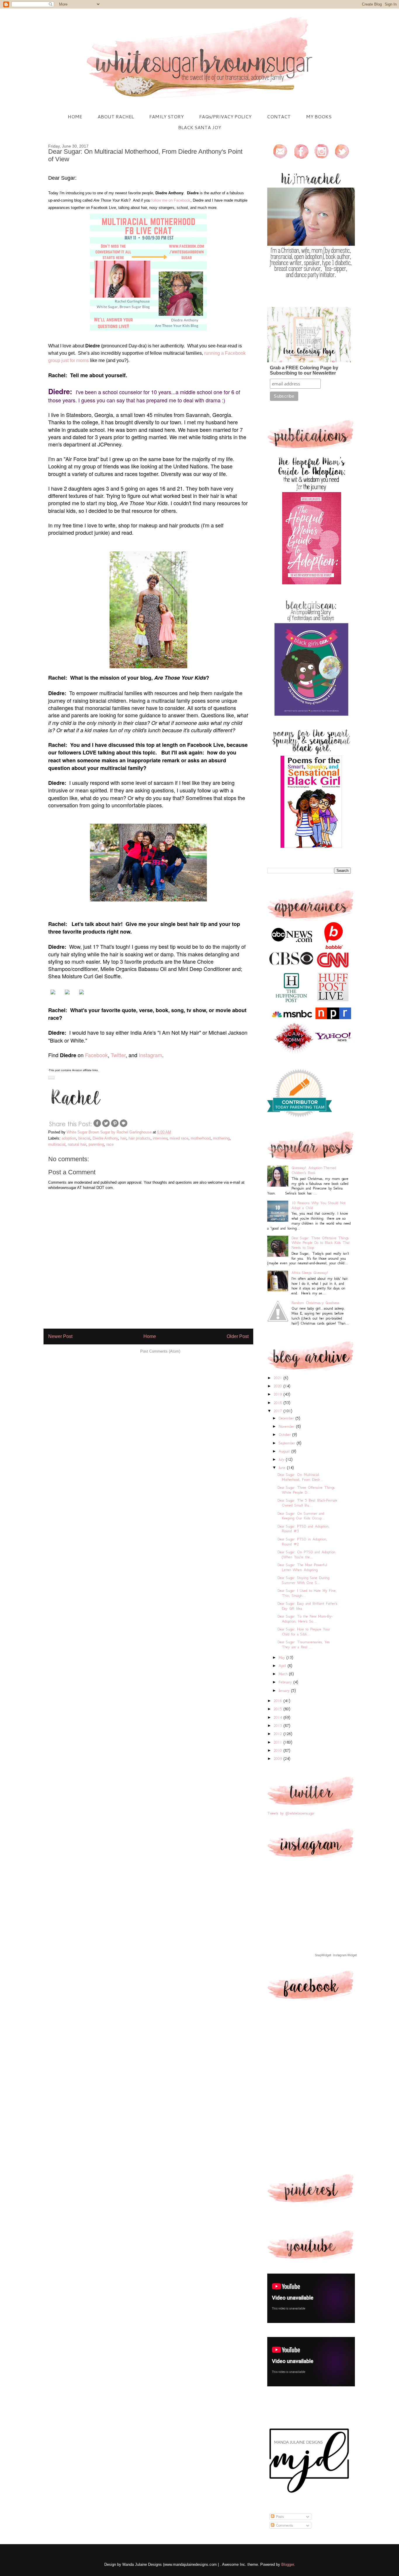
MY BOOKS (319, 116)
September (288, 1443)
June (283, 1468)
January (285, 1691)
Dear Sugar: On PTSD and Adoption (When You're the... (306, 1554)
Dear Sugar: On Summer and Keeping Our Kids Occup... (301, 1516)
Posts (279, 2517)
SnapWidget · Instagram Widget (336, 1955)
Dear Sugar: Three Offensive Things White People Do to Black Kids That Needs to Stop (321, 1243)
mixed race (179, 1138)
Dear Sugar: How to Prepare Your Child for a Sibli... (304, 1632)
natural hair (77, 1144)
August (285, 1451)
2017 (279, 1411)
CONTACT (279, 116)
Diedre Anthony (105, 1138)
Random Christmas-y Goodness (315, 1303)
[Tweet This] (106, 1126)
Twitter (118, 1055)
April (283, 1666)
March (284, 1674)
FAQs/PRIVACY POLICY (225, 116)
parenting (96, 1144)
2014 (279, 1717)
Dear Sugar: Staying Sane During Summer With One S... (303, 1580)
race (110, 1144)
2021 (279, 1378)
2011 (279, 1742)
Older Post (238, 1336)
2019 (279, 1394)
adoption (69, 1138)
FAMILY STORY (166, 116)
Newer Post (60, 1336)
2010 (279, 1750)
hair (123, 1138)
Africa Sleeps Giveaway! (310, 1273)
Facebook (96, 1055)
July (282, 1459)
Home (150, 1336)
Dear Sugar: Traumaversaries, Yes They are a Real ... (304, 1644)
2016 (279, 1701)
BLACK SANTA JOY (200, 127)
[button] (51, 1077)
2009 (279, 1759)
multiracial (57, 1144)
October (286, 1435)
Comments (284, 2525)
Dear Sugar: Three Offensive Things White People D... (306, 1490)
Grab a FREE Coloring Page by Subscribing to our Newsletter (304, 370)
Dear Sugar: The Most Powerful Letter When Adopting (302, 1567)
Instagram (150, 1055)
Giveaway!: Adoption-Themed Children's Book (314, 1170)
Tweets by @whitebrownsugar (291, 1813)
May (283, 1657)
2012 (279, 1734)
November (287, 1426)
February (286, 1682)
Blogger (288, 2564)
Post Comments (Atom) (160, 1351)
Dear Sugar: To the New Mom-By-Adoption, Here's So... (305, 1619)
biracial (84, 1138)
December (287, 1418)
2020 (279, 1386)
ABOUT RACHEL (116, 116)
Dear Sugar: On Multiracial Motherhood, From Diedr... (300, 1477)
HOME (75, 116)
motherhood (201, 1138)
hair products (139, 1138)
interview (160, 1138)
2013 (279, 1726)
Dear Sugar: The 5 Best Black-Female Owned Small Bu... (307, 1503)
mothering (221, 1138)
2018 (279, 1403)
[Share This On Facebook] (97, 1126)
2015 (279, 1709)
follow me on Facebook (171, 200)
